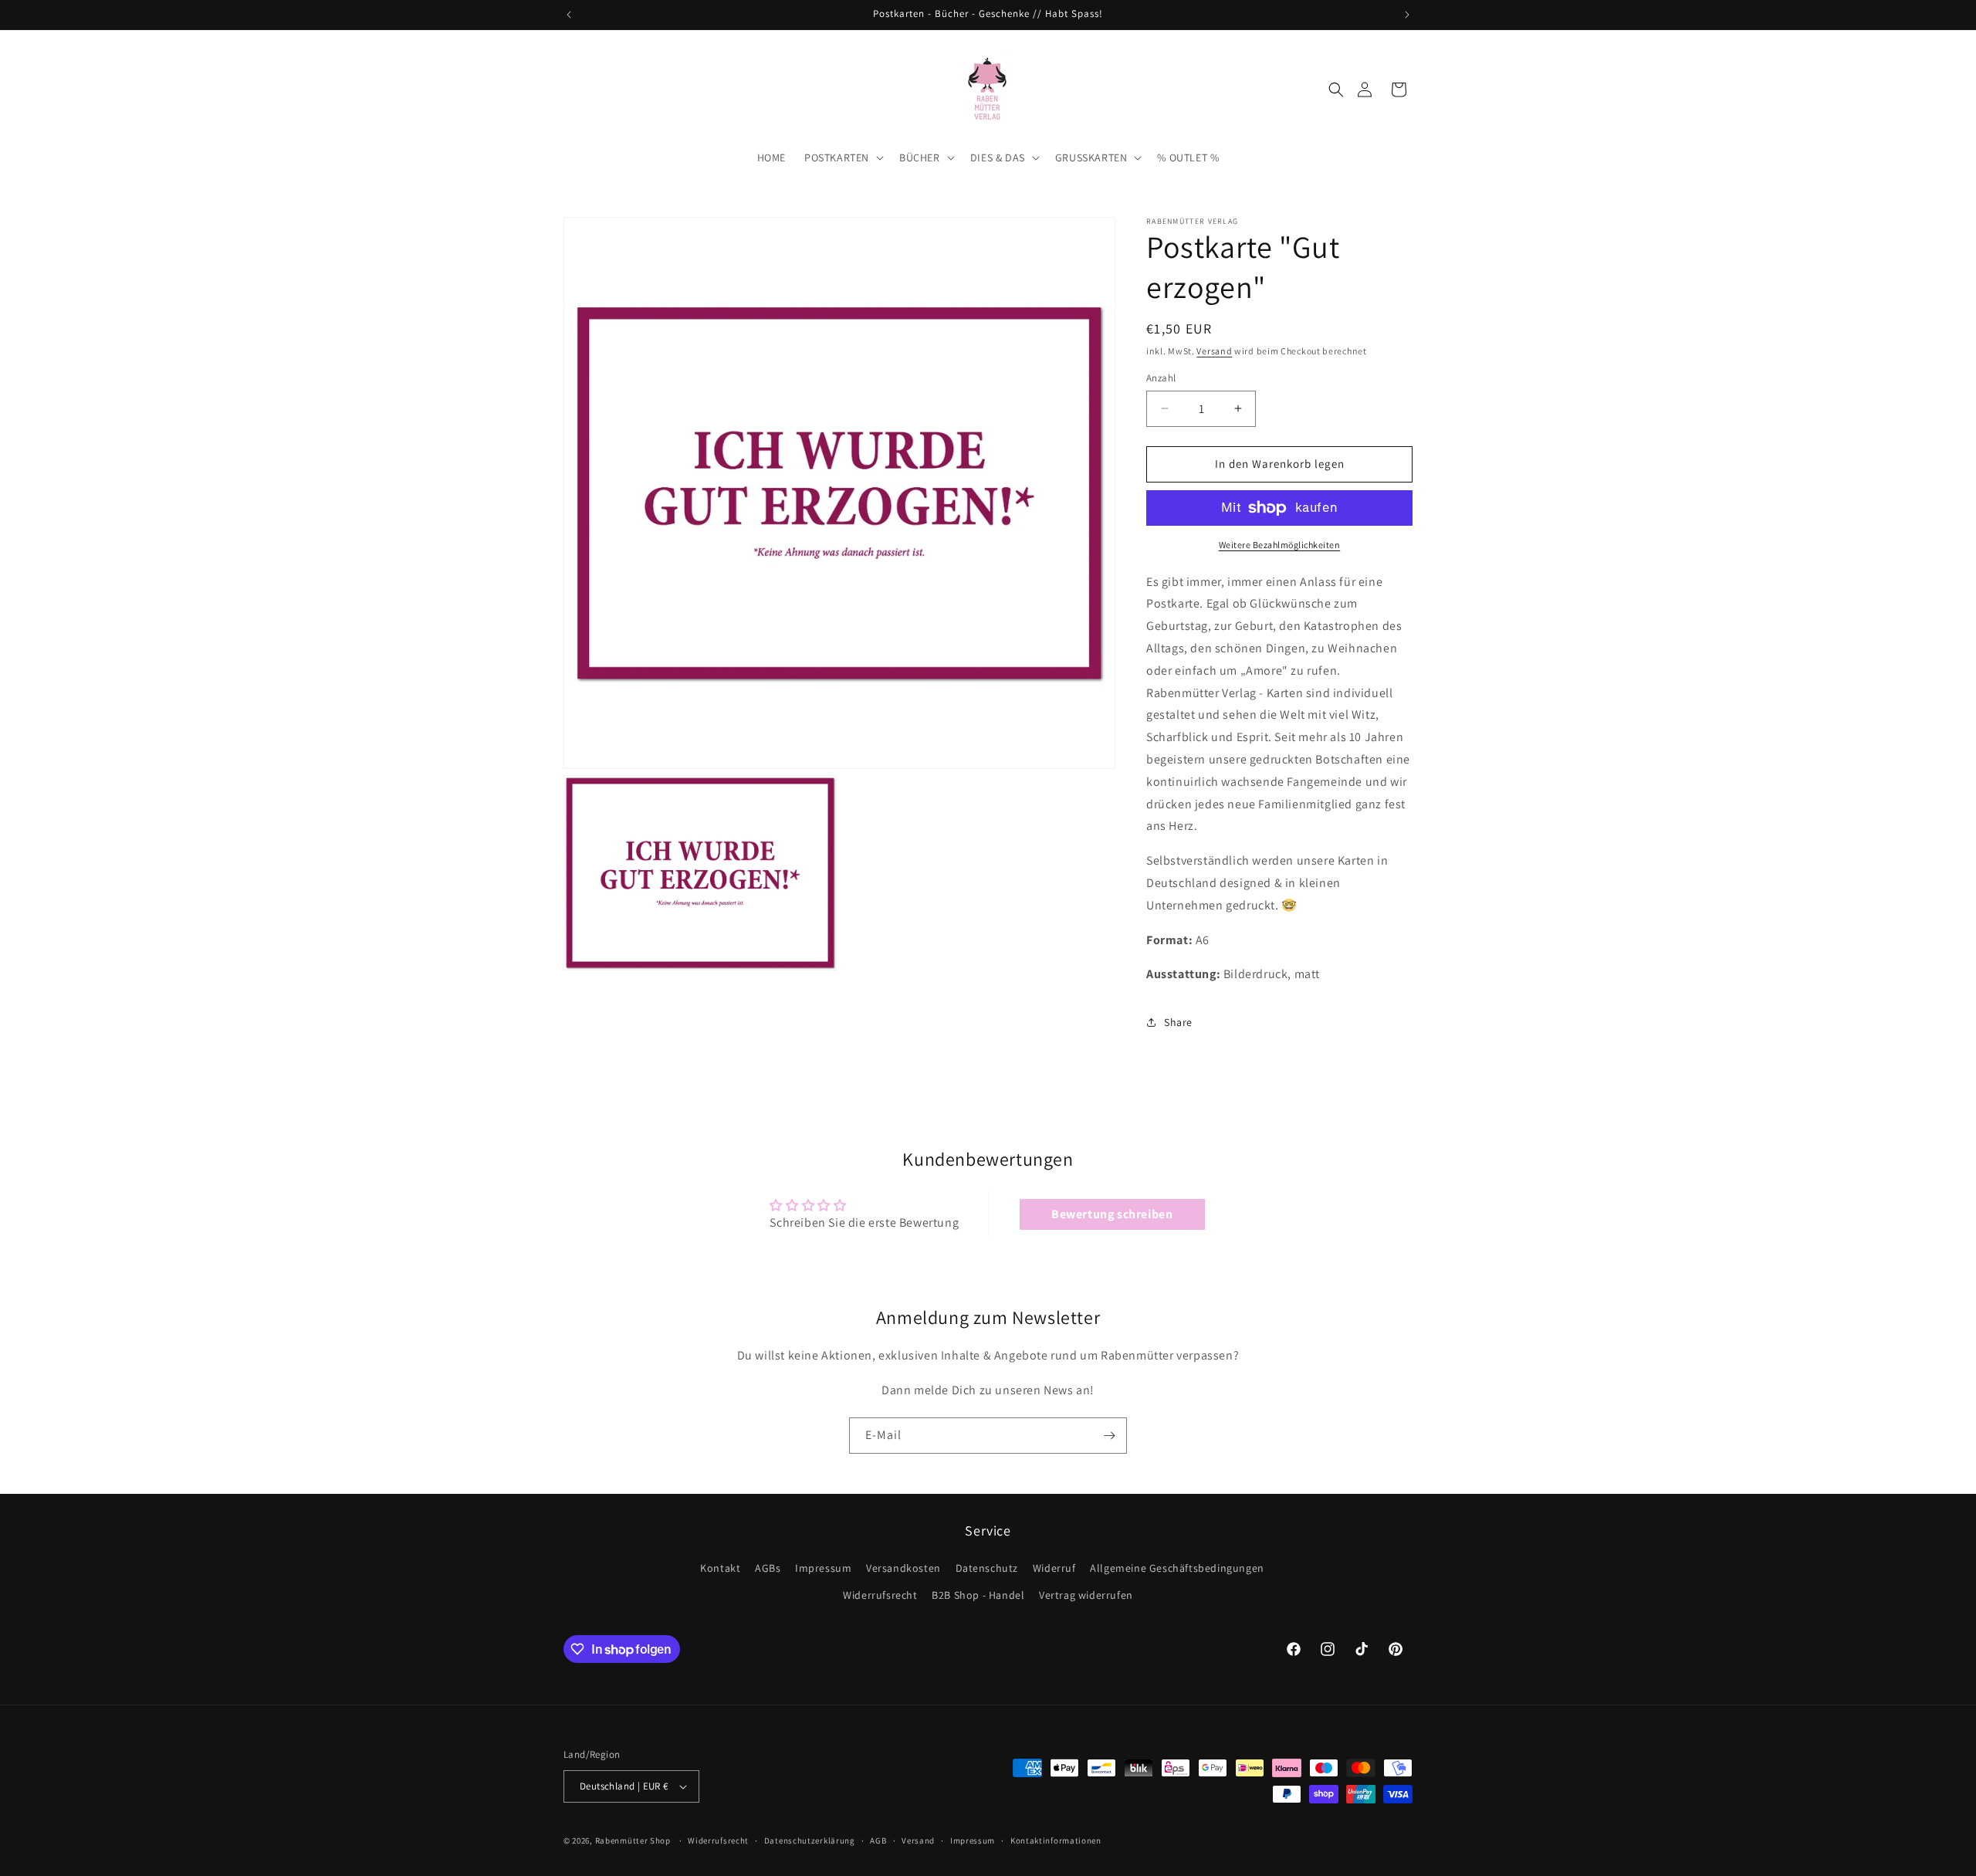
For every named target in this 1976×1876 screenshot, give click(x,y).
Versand (1214, 351)
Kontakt (720, 1568)
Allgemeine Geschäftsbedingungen (1177, 1568)
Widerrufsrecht (880, 1595)
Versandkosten (903, 1568)
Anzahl (1161, 378)
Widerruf (1054, 1568)
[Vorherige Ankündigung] (569, 15)
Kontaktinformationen (1056, 1840)
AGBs (768, 1568)
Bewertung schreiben (1112, 1214)
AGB (878, 1840)
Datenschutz (987, 1568)
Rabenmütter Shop (633, 1840)
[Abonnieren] (1109, 1436)
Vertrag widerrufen (1086, 1595)
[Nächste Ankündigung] (1407, 15)
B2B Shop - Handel (978, 1595)
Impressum (823, 1568)
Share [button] (1178, 1022)
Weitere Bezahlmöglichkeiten (1280, 545)
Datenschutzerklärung (810, 1840)
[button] (1336, 90)
